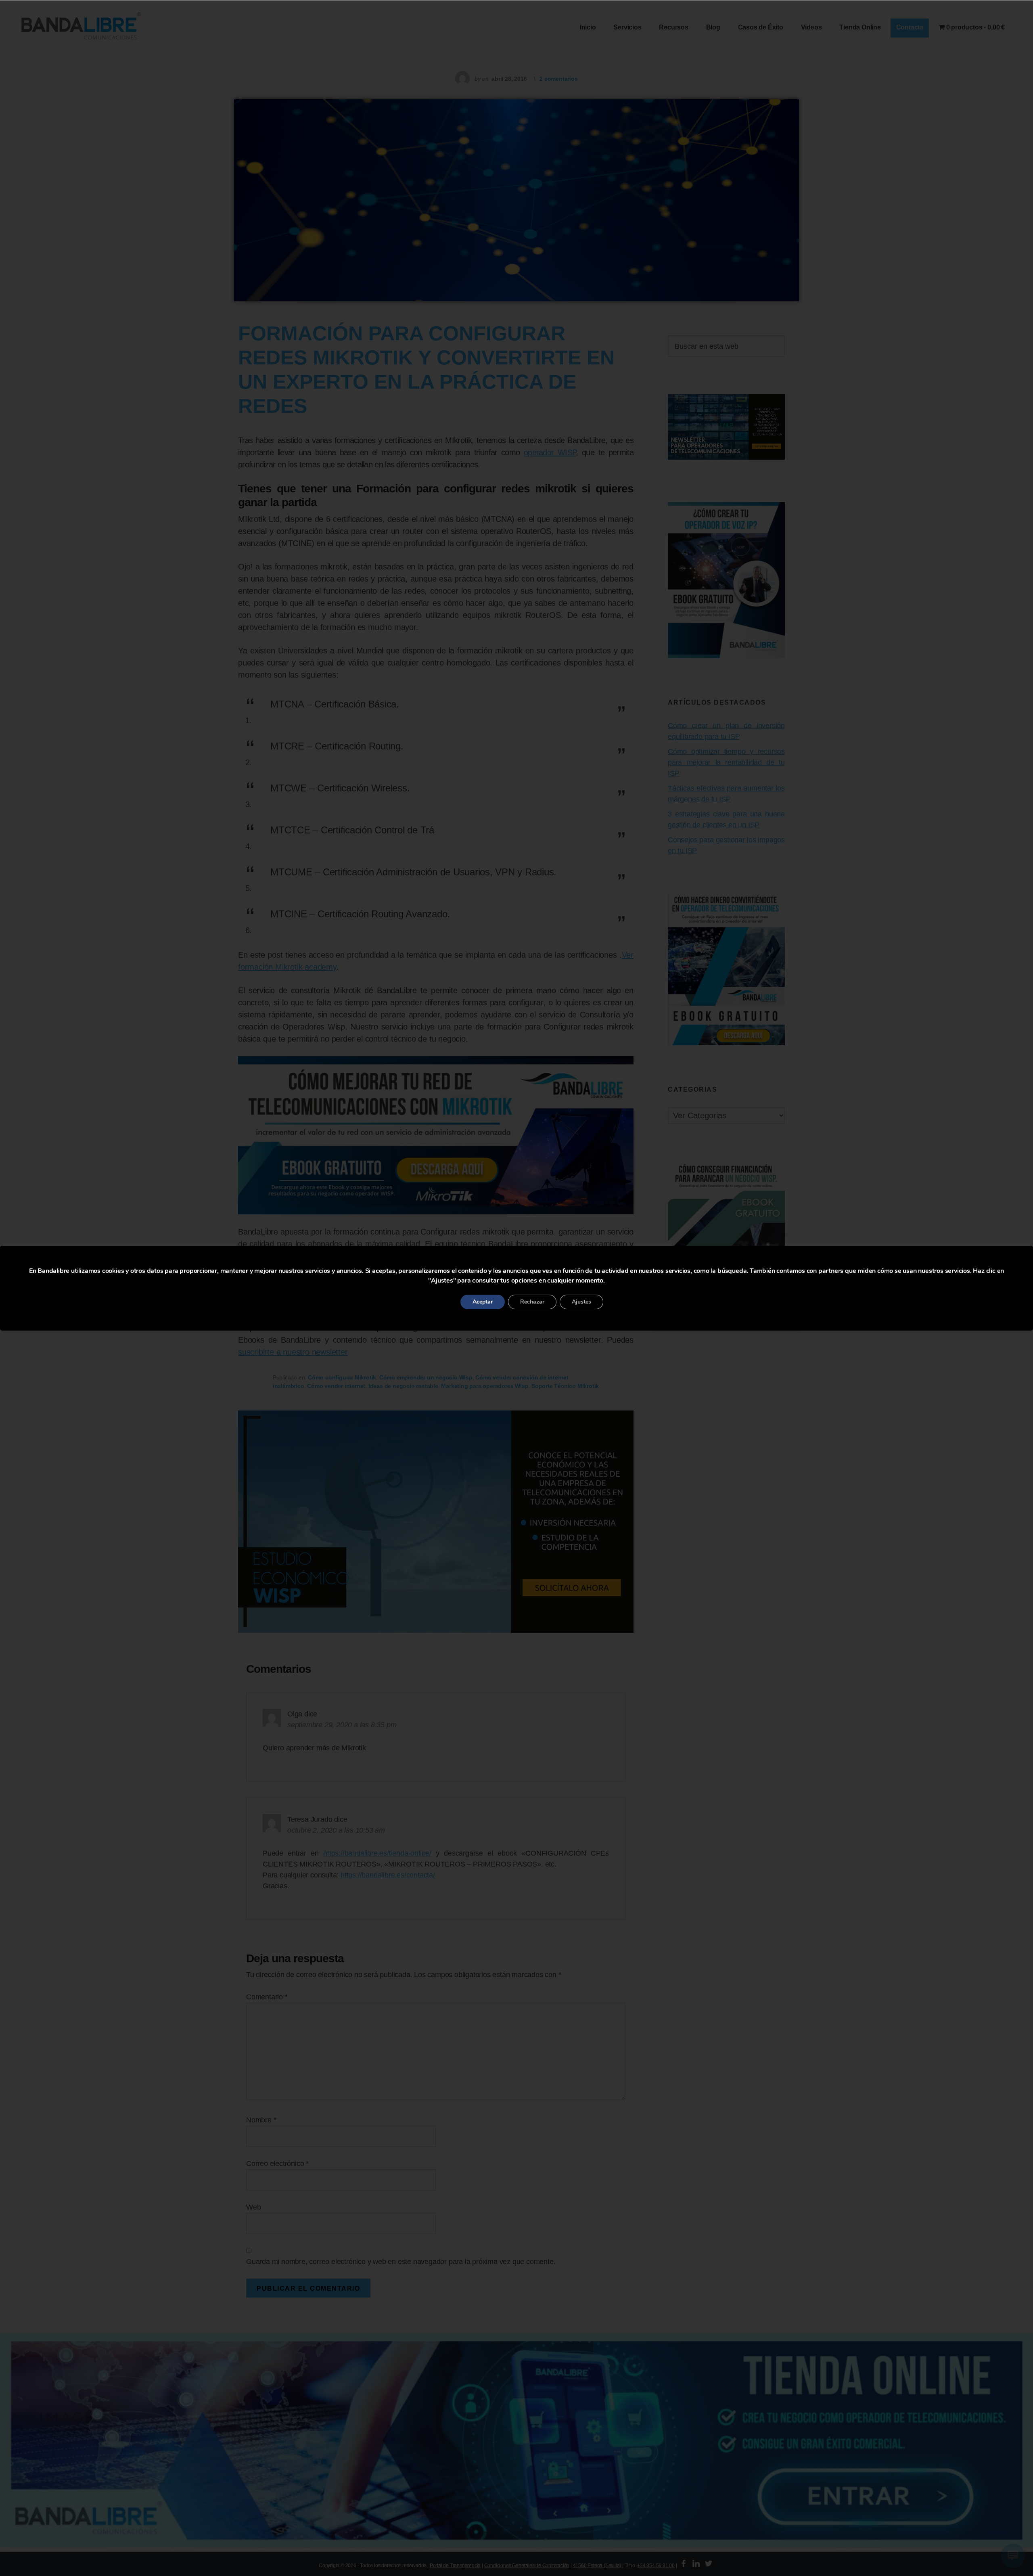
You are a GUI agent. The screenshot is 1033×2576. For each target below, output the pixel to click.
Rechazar (532, 1302)
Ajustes (581, 1302)
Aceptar (483, 1302)
